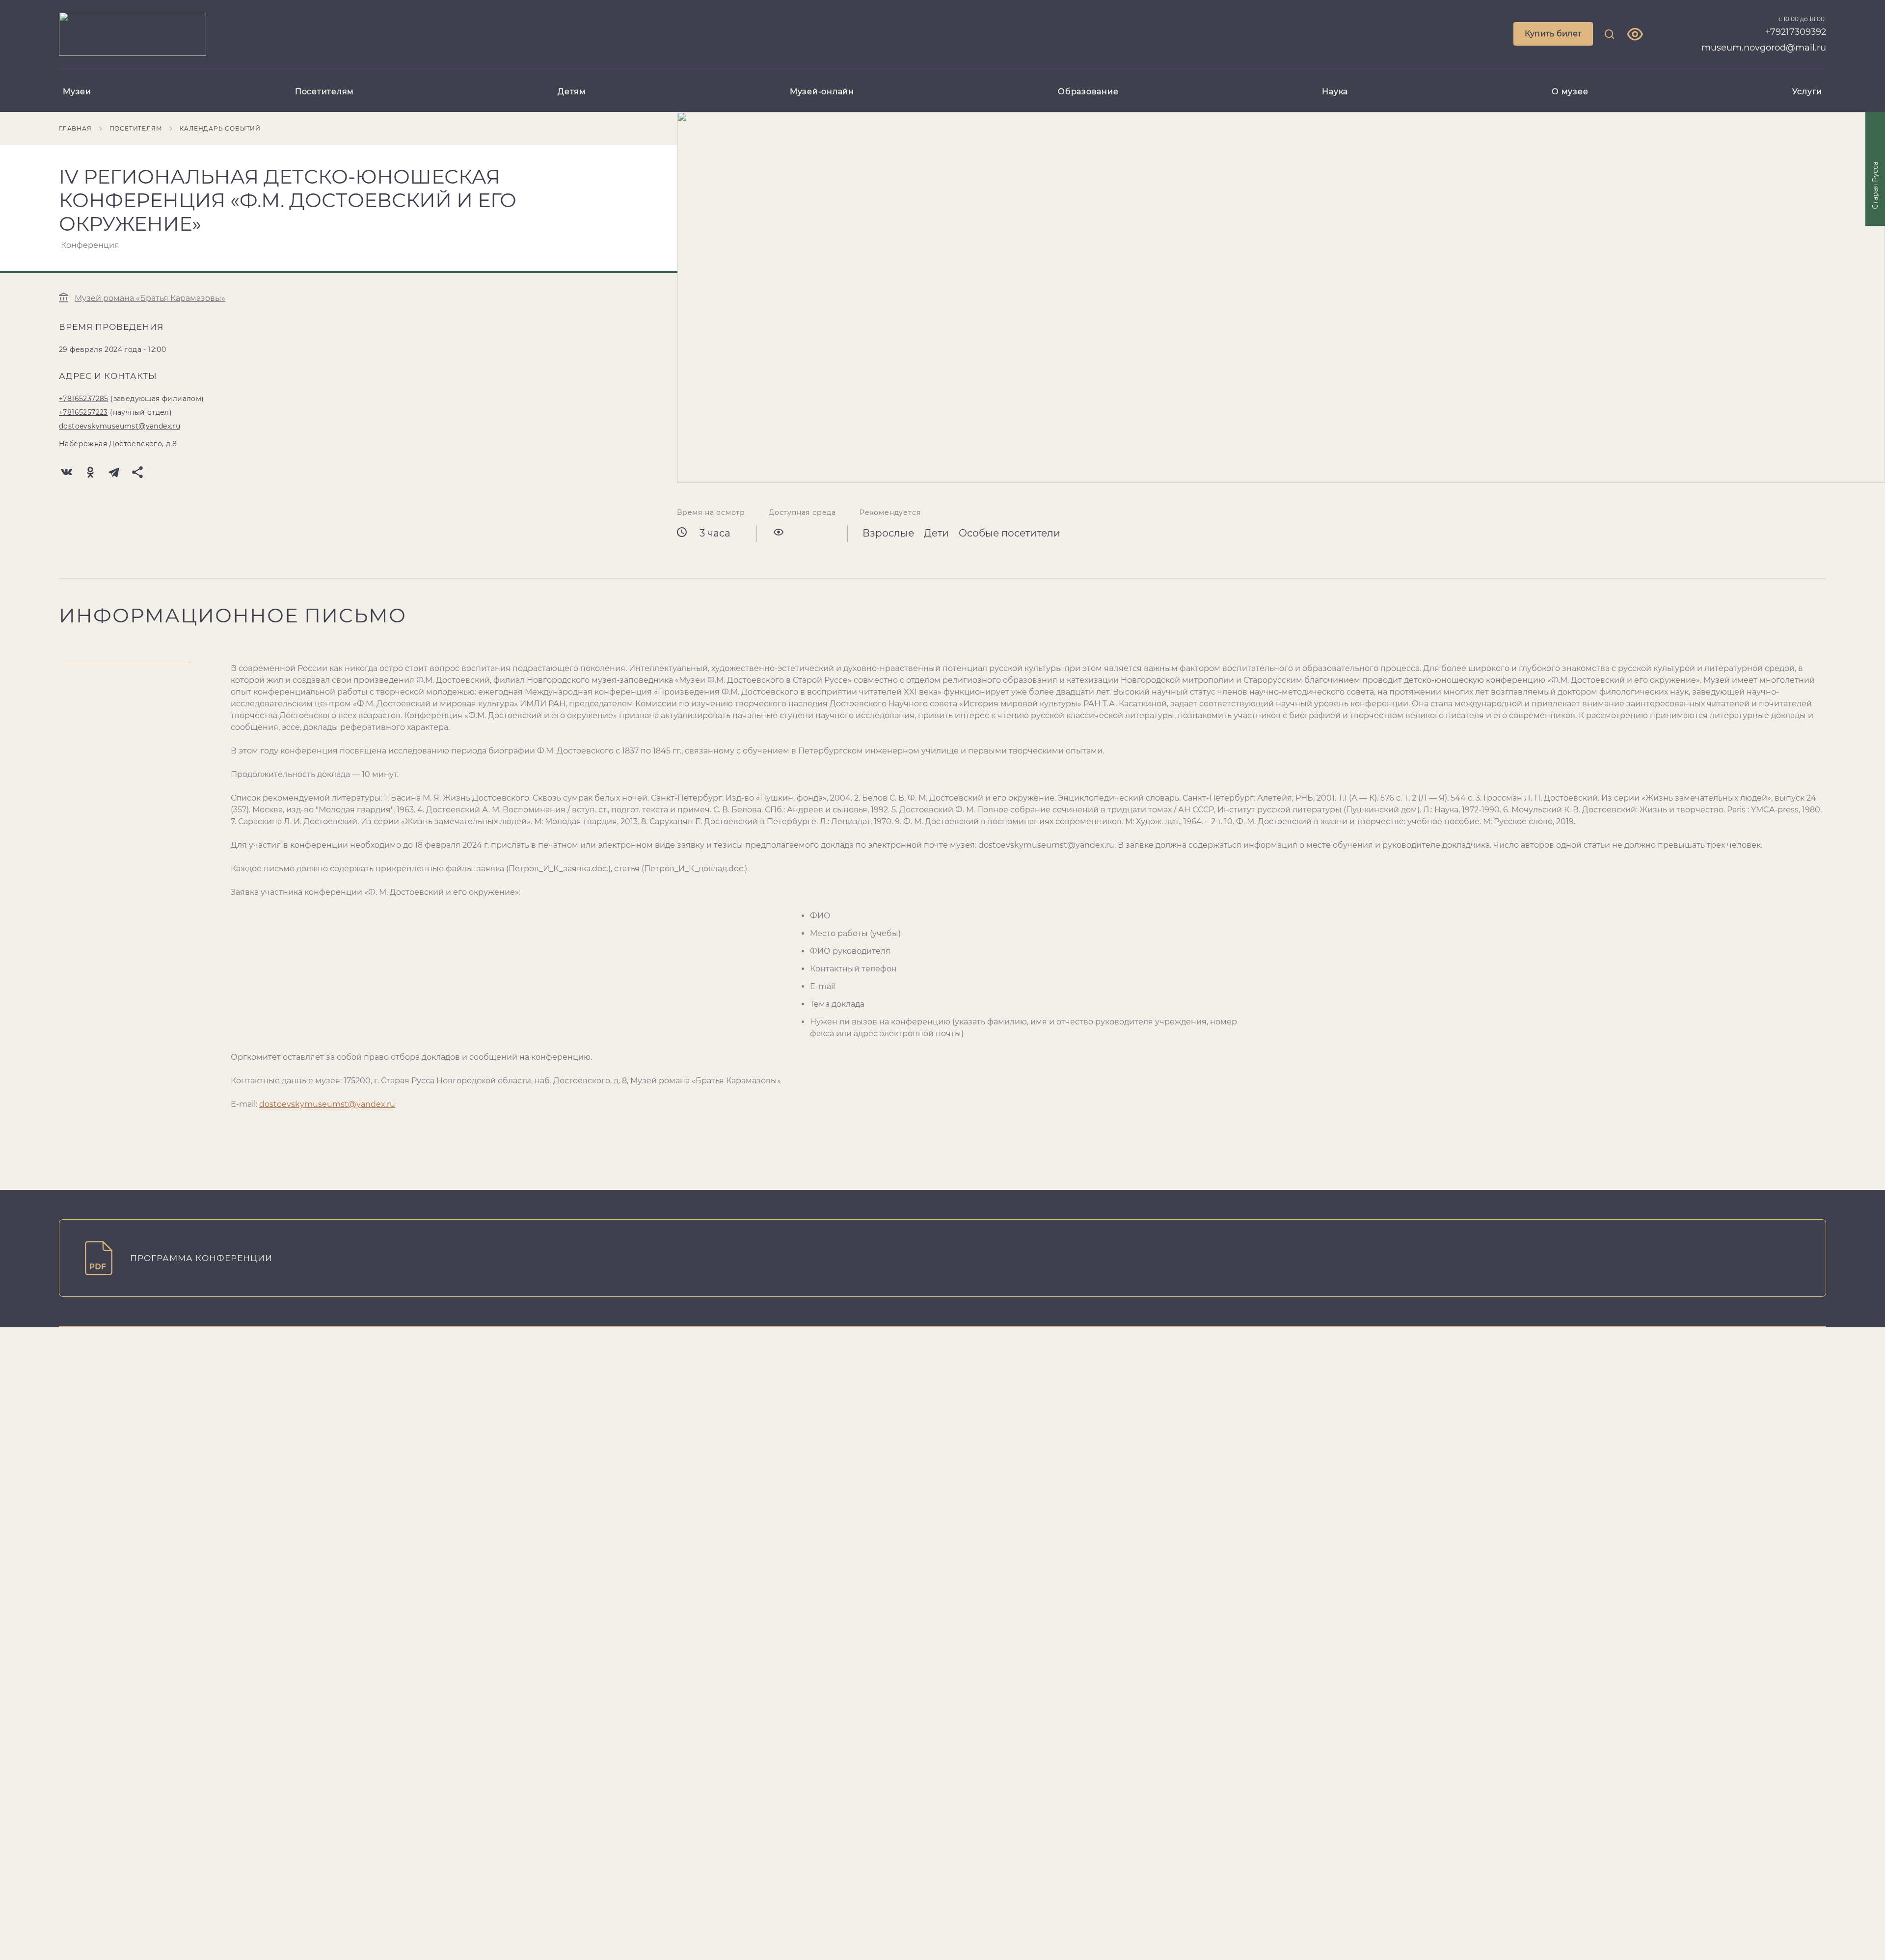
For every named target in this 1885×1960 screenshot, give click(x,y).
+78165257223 (83, 412)
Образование (1088, 92)
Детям (572, 92)
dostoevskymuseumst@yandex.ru (120, 426)
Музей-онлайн (822, 92)
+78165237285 (84, 399)
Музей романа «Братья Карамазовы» (150, 298)
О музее (1570, 92)
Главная (75, 128)
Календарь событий (220, 128)
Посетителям (324, 92)
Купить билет (1553, 34)
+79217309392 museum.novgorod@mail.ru (1764, 40)
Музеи (77, 92)
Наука (1335, 92)
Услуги (1807, 92)
